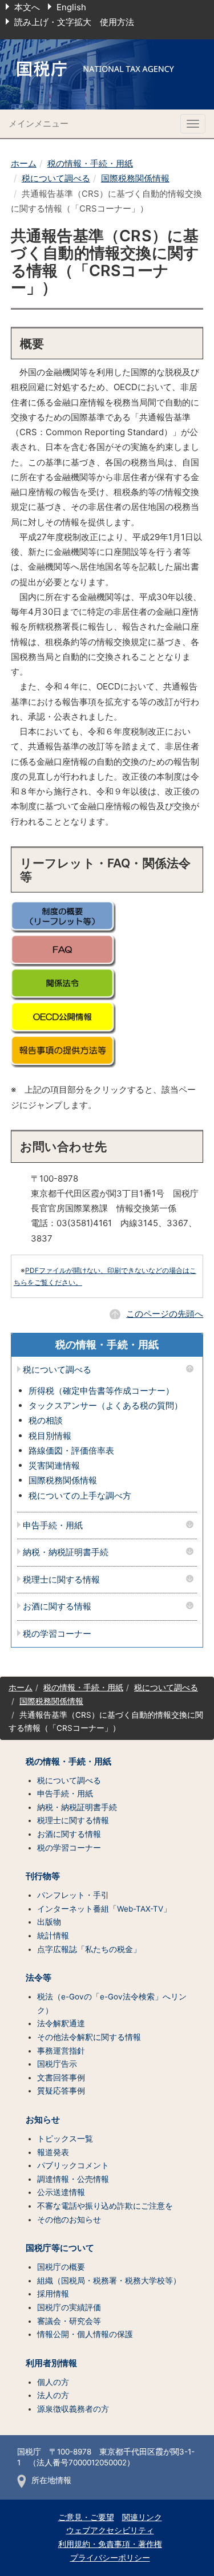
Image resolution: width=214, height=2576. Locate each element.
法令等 (39, 1978)
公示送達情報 (61, 2192)
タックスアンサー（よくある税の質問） (106, 1405)
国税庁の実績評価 (69, 2307)
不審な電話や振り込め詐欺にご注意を (105, 2206)
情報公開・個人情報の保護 (85, 2334)
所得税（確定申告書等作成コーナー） (101, 1391)
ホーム (24, 163)
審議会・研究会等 (69, 2321)
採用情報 (53, 2294)
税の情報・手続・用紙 (90, 163)
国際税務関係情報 (135, 178)
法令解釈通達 (61, 2023)
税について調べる (56, 178)
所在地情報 (51, 2480)
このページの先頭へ (165, 1314)
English (71, 7)
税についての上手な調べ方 (80, 1496)
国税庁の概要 (61, 2267)
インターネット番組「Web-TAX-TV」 (104, 1909)
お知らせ (43, 2120)
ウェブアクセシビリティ (110, 2530)
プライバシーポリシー (110, 2558)
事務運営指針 (61, 2051)
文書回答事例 (61, 2078)
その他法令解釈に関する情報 (89, 2037)
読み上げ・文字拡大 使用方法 (74, 22)
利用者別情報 (51, 2363)
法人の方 (53, 2395)
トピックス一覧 (65, 2139)
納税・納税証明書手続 (66, 1553)
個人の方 (53, 2382)
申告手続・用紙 (53, 1526)
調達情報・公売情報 (73, 2179)
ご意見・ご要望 (86, 2517)
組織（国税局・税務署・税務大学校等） (109, 2281)
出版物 (49, 1922)
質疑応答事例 (61, 2091)
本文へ (27, 7)
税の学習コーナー (57, 1634)
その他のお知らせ (69, 2220)
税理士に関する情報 (61, 1580)
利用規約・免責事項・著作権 (110, 2544)
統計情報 (53, 1936)
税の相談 (46, 1420)
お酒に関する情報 (57, 1607)
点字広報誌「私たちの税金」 (89, 1949)
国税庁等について (60, 2248)
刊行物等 (43, 1876)
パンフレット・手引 (73, 1895)
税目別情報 (50, 1436)
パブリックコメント (73, 2165)
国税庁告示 (57, 2064)
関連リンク (142, 2517)
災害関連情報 (54, 1465)
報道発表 (53, 2152)
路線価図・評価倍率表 (71, 1451)
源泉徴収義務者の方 (73, 2409)
